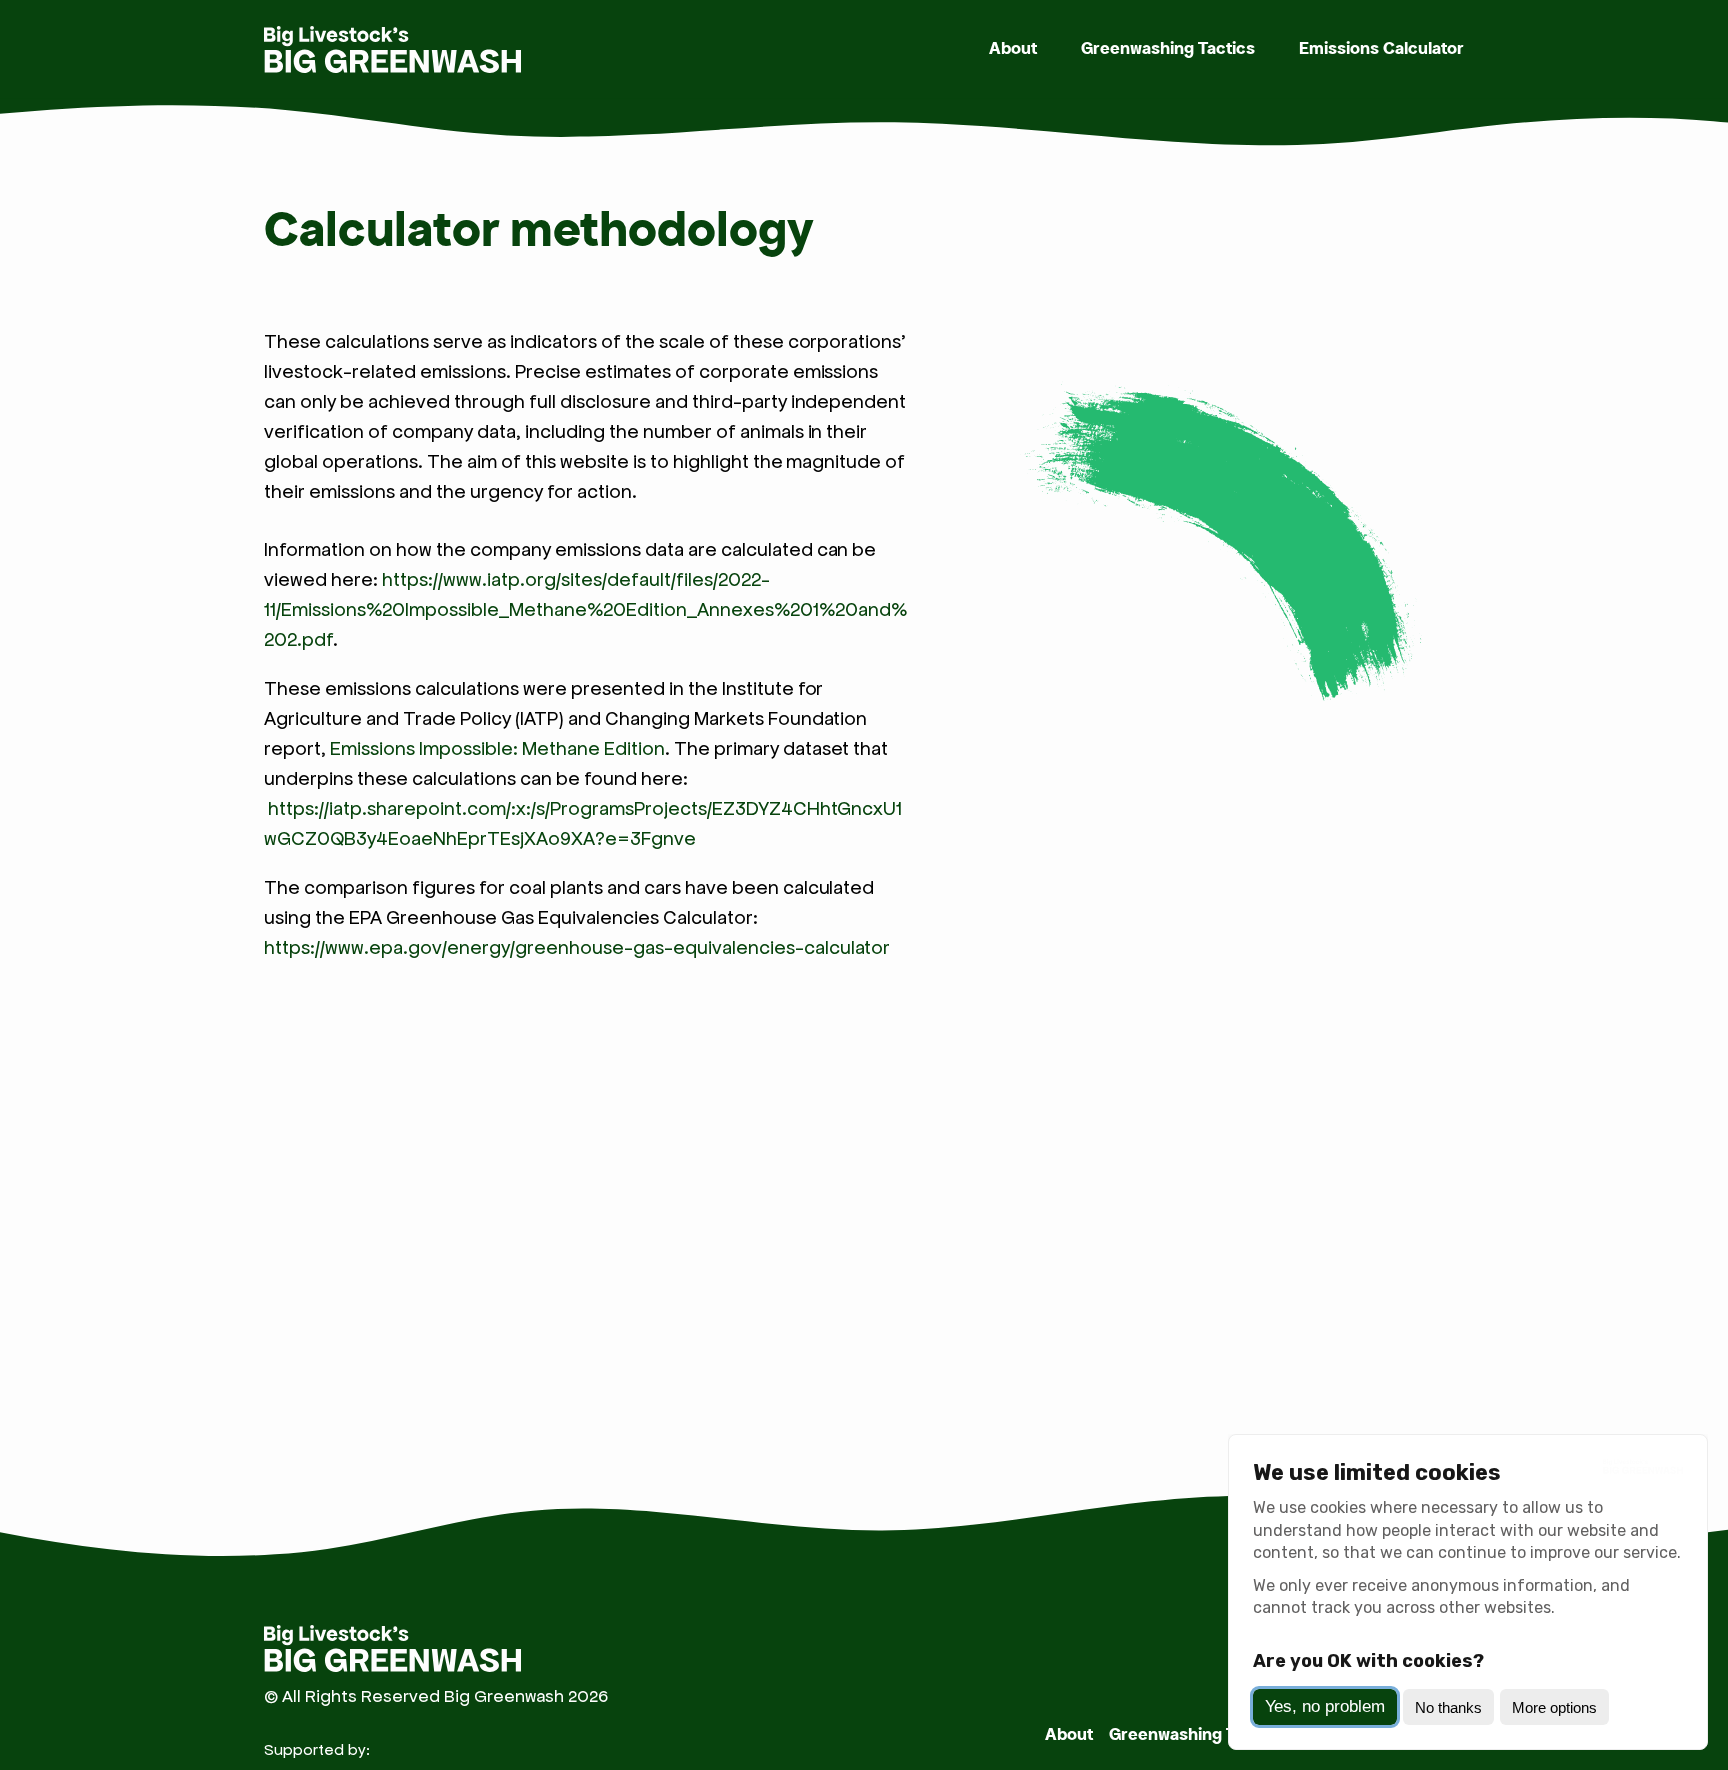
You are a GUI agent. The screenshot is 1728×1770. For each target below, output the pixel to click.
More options (1554, 1707)
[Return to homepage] (394, 49)
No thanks (1448, 1707)
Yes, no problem (1325, 1706)
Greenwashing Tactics (1168, 49)
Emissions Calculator (1381, 49)
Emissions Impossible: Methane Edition (497, 748)
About (1013, 49)
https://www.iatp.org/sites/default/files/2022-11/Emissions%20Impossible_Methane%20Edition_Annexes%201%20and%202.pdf (585, 609)
